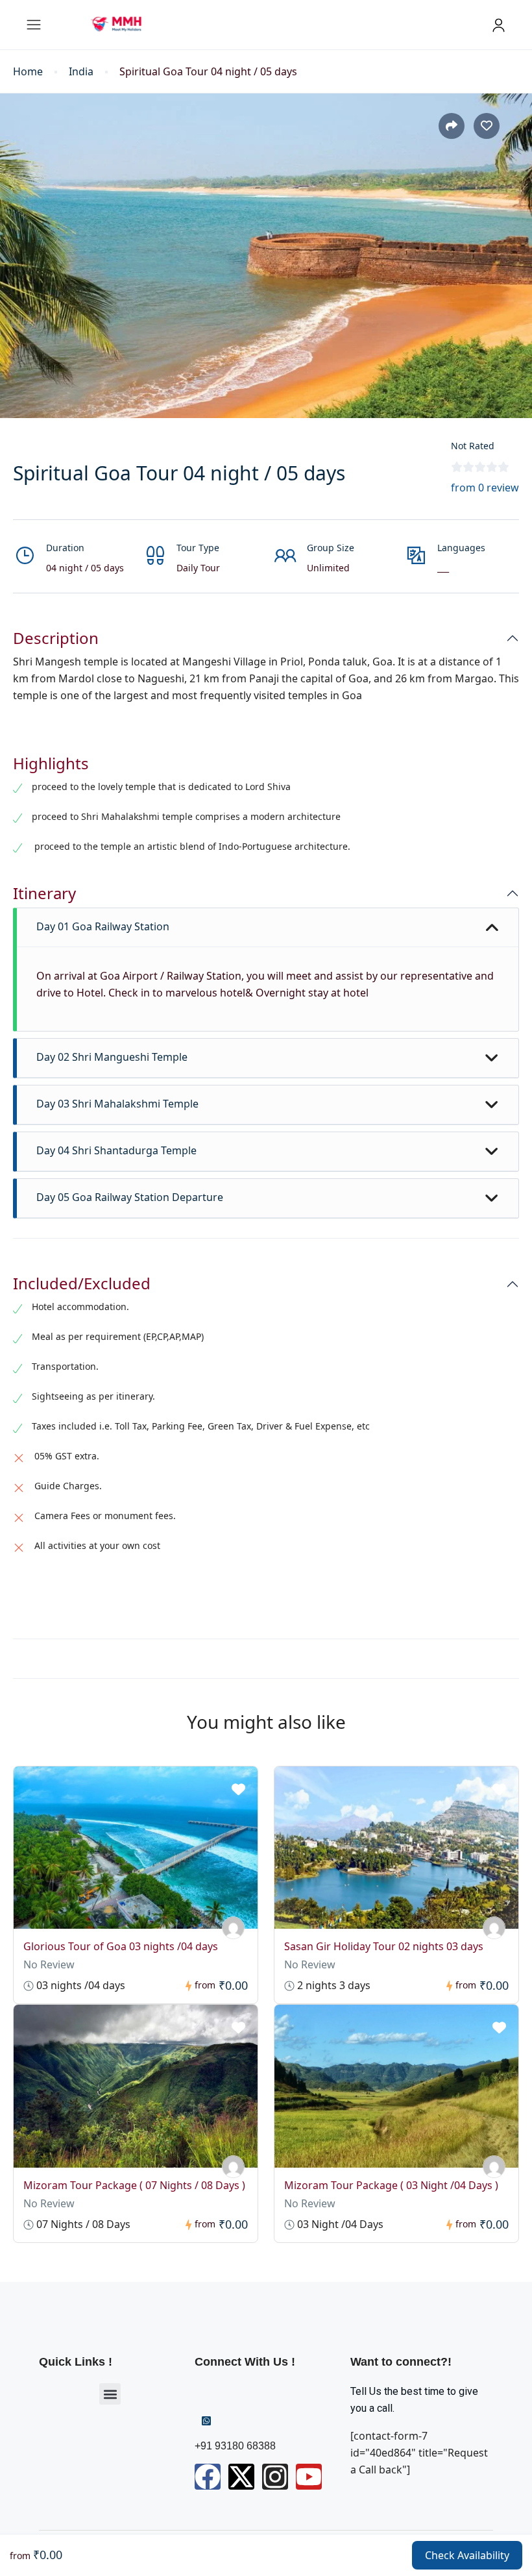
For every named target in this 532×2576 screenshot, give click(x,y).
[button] (110, 2394)
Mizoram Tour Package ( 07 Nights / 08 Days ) (134, 2185)
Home (28, 72)
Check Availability (467, 2555)
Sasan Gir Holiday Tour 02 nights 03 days (384, 1946)
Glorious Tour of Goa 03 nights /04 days (121, 1946)
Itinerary (44, 894)
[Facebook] (208, 2477)
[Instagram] (275, 2477)
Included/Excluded (82, 1284)
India (81, 72)
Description (56, 638)
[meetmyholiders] (233, 1928)
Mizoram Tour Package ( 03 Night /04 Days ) (391, 2185)
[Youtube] (309, 2477)
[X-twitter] (241, 2477)
